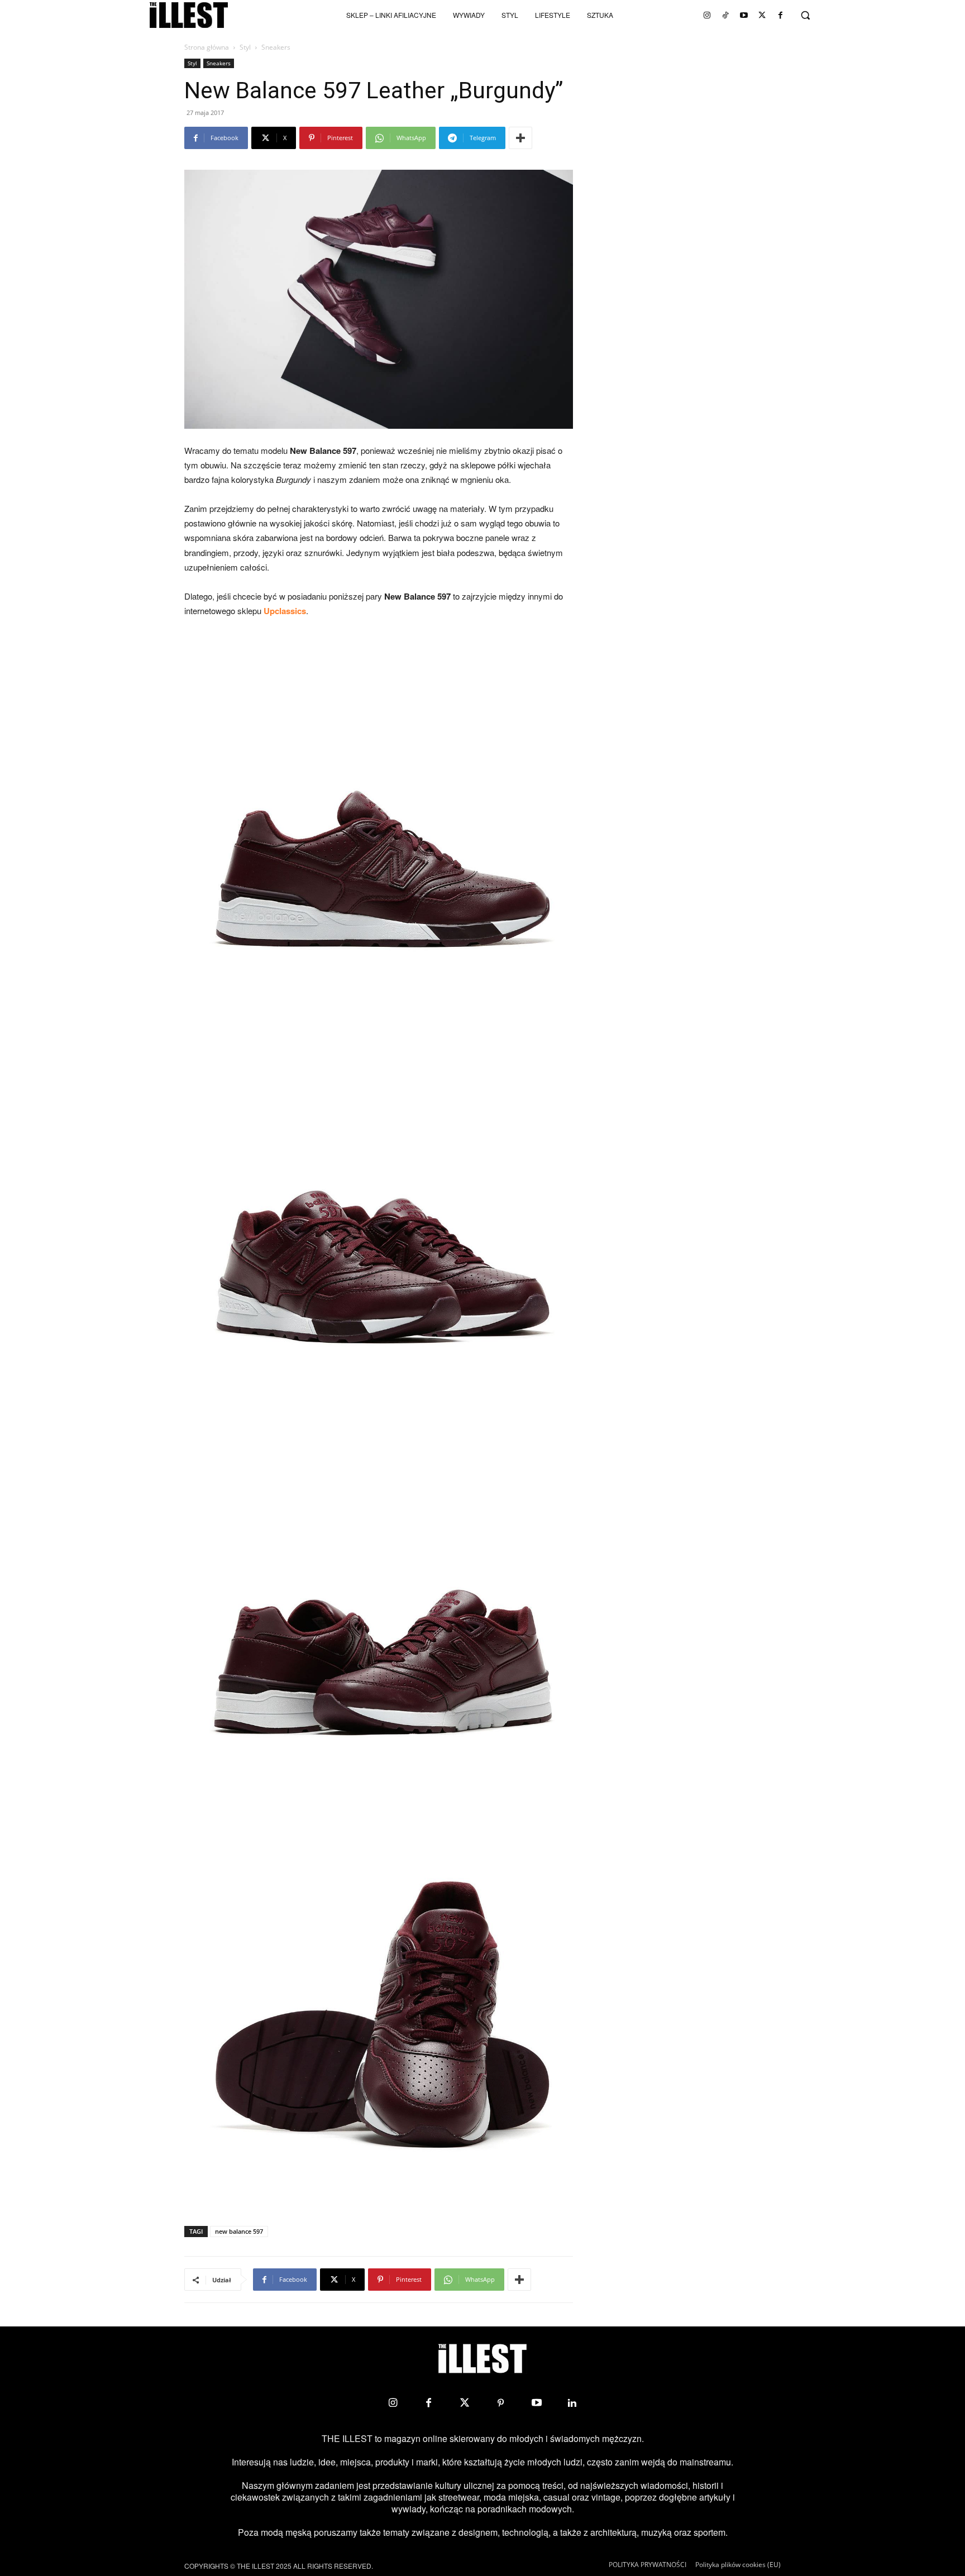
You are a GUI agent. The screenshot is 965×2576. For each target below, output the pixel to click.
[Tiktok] (725, 15)
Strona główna (207, 47)
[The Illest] (189, 15)
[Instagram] (707, 15)
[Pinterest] (500, 2403)
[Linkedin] (572, 2403)
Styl (245, 47)
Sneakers (219, 63)
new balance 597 (239, 2231)
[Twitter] (762, 15)
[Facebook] (781, 15)
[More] (520, 138)
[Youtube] (744, 15)
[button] (805, 15)
